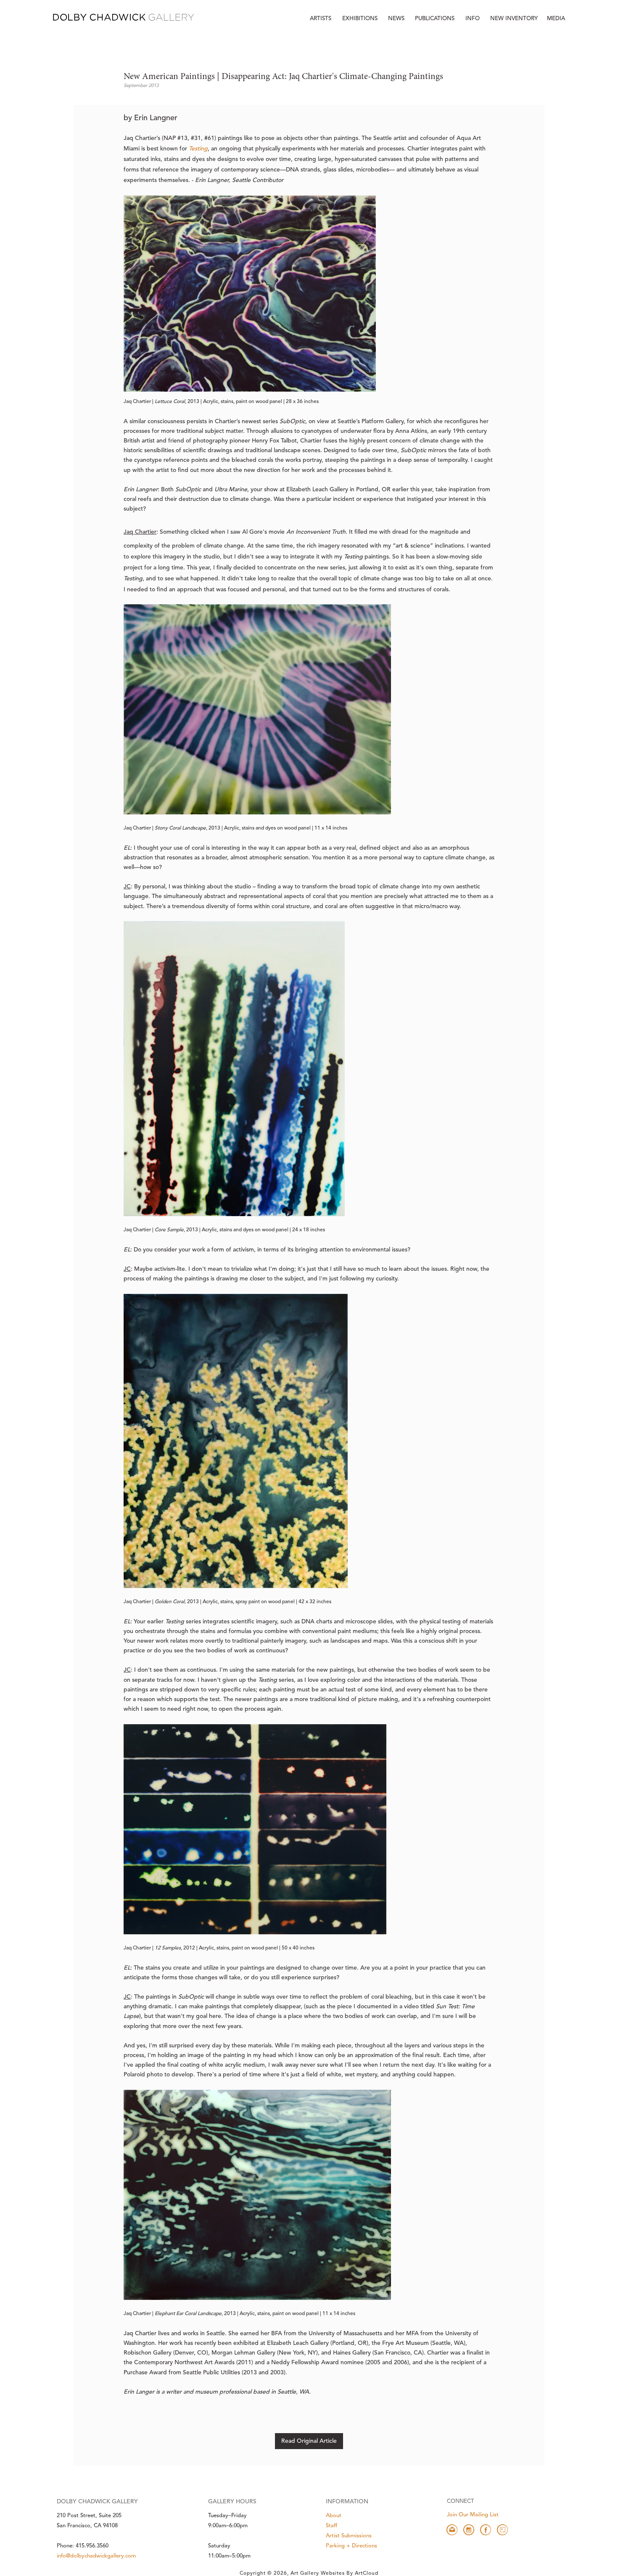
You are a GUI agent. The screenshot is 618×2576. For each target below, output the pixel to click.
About (334, 2516)
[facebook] (486, 2530)
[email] (452, 2530)
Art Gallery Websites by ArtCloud (334, 2573)
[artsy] (502, 2530)
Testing (198, 149)
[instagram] (469, 2530)
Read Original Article (309, 2441)
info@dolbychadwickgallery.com (96, 2556)
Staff (331, 2526)
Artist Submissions (349, 2536)
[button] (473, 19)
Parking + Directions (351, 2546)
